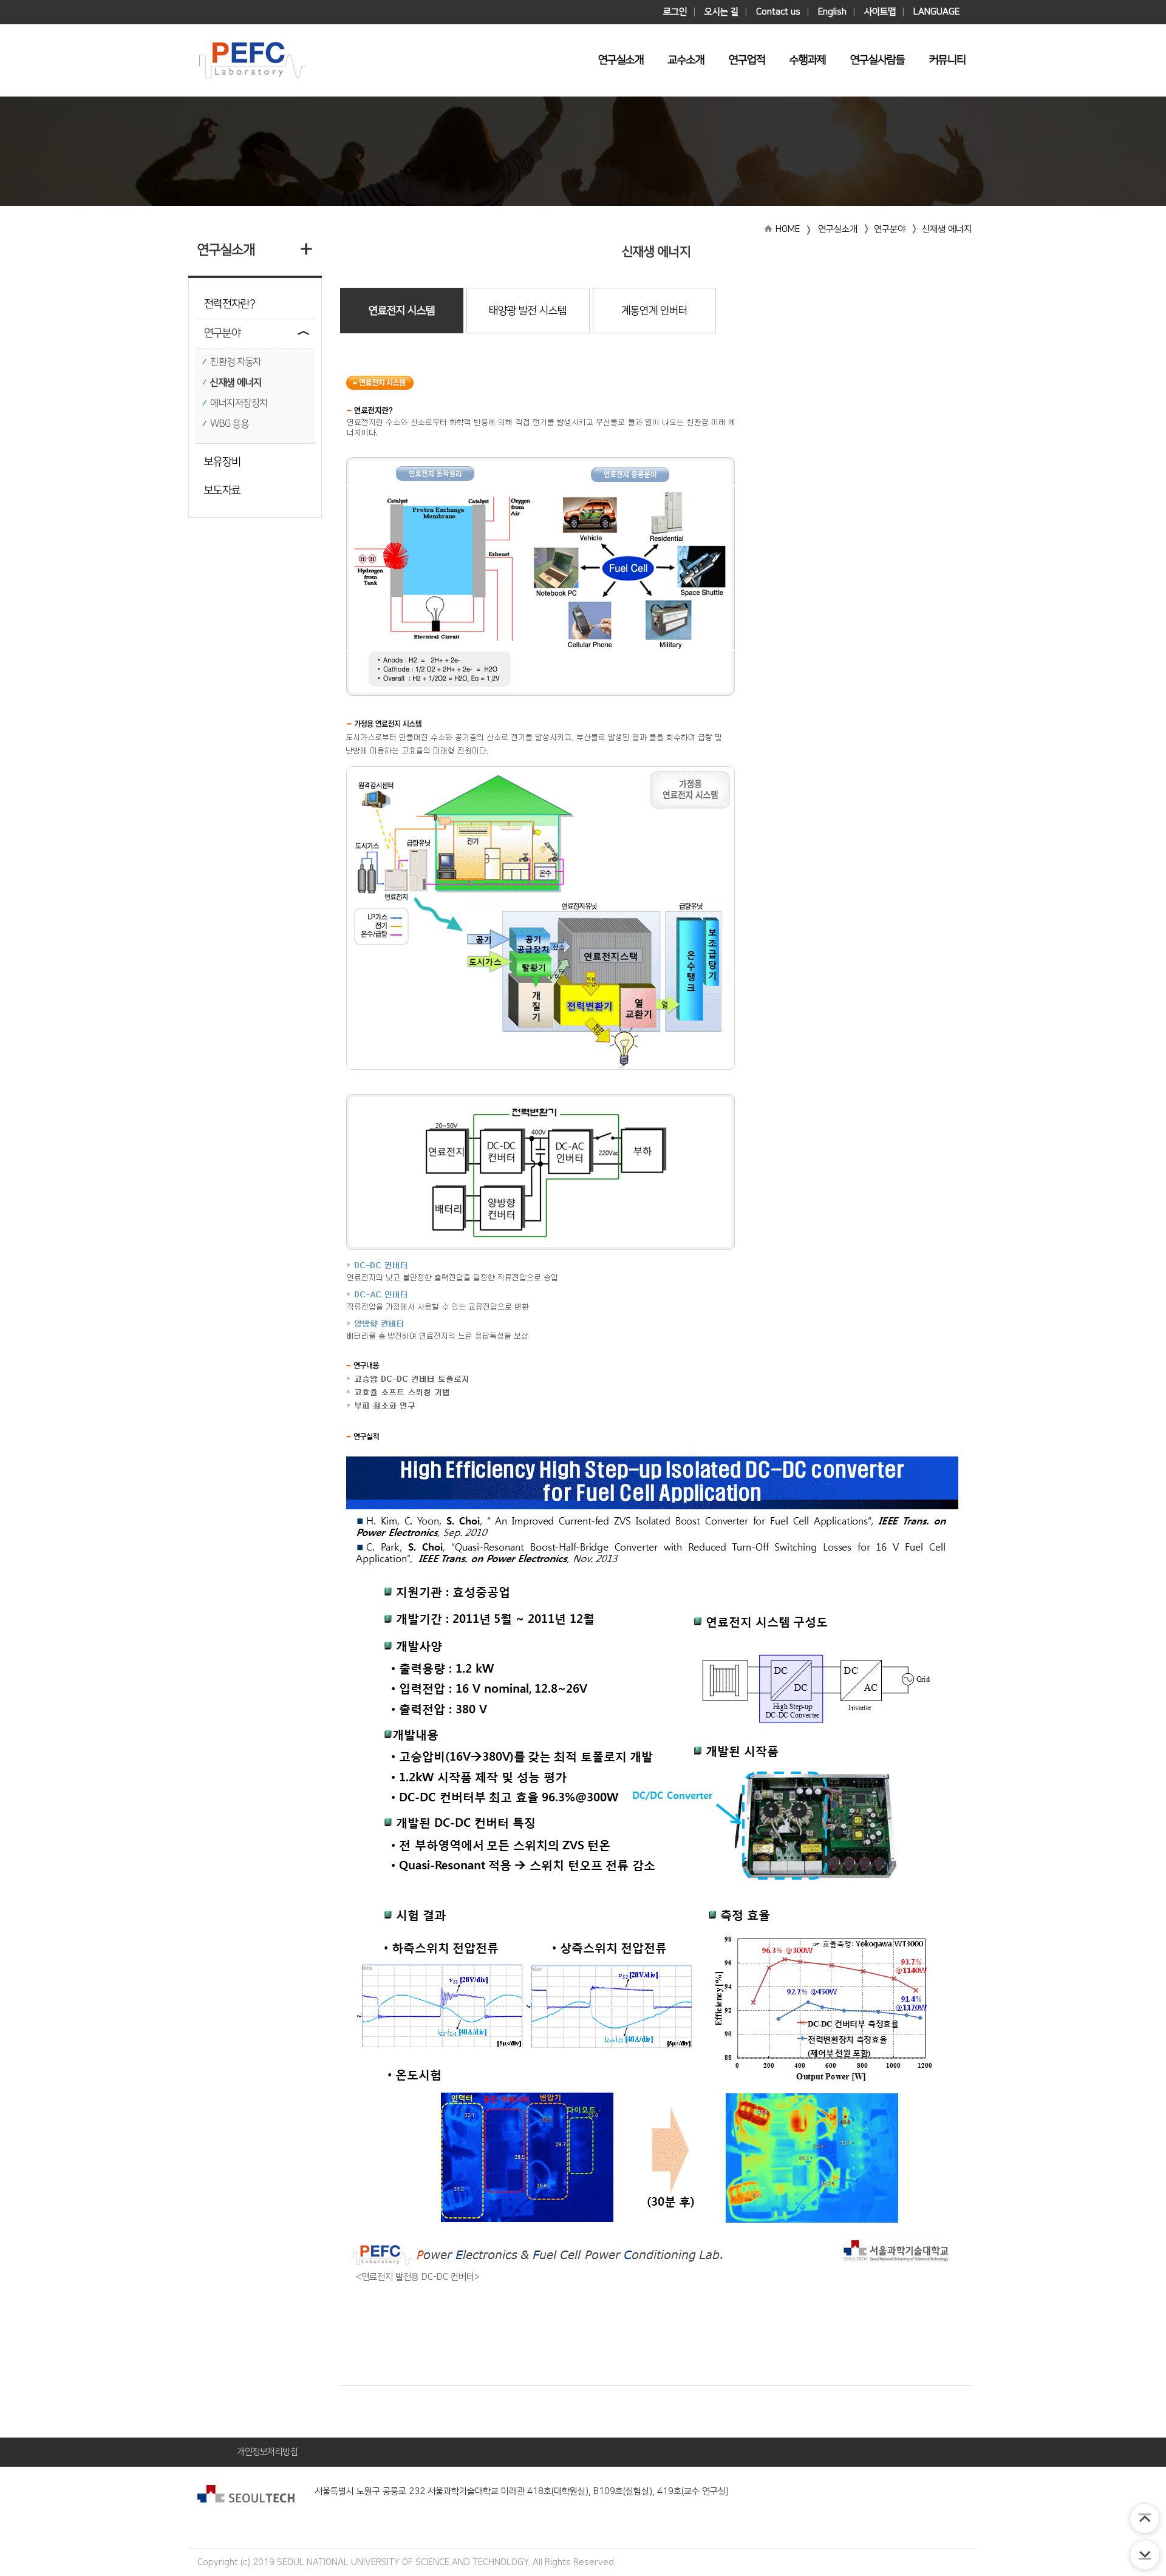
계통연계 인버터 (654, 311)
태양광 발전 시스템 (528, 311)
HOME (788, 229)
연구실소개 (621, 60)
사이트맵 (880, 12)
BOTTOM (1145, 2555)
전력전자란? (230, 304)
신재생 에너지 (236, 382)
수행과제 (808, 60)
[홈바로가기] (251, 60)
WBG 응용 (230, 424)
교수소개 (686, 60)
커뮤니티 (947, 60)
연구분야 (222, 333)
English (832, 12)
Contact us (778, 12)
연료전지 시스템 (402, 311)
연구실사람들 (878, 60)
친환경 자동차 (236, 362)
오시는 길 (721, 12)
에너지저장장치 (239, 403)
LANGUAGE (936, 12)
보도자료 (222, 491)
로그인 (675, 12)
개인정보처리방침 (267, 2452)
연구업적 (747, 60)
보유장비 (222, 462)
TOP (1145, 2518)
